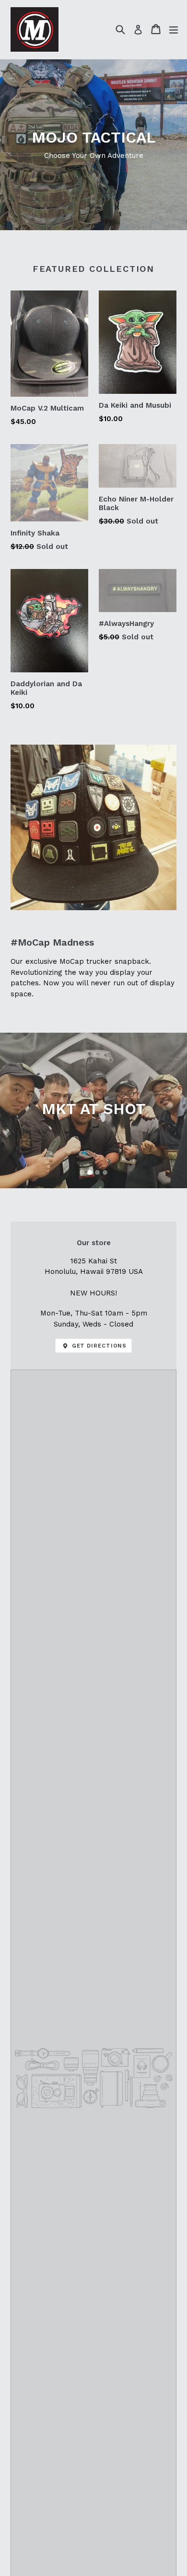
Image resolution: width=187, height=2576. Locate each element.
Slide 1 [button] (82, 1172)
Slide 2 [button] (90, 1172)
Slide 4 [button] (105, 1172)
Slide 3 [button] (97, 1172)
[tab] (82, 1172)
